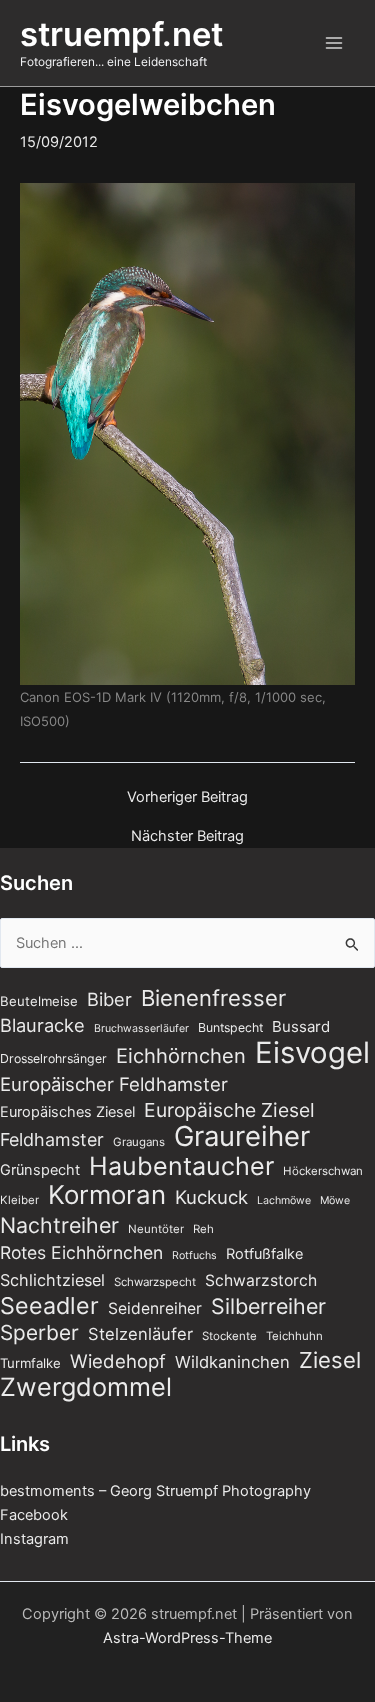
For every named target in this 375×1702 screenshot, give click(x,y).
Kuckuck (211, 1197)
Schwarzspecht (155, 1282)
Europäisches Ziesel (67, 1112)
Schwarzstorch (261, 1280)
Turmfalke (30, 1363)
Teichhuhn (294, 1336)
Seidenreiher (155, 1308)
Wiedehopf (118, 1361)
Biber (109, 999)
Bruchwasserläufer (141, 1028)
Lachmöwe (284, 1200)
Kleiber (19, 1200)
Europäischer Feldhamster (114, 1084)
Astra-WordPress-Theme (187, 1638)
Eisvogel (312, 1053)
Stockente (229, 1336)
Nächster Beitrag (187, 836)
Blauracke (42, 1025)
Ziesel (330, 1360)
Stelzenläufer (140, 1334)
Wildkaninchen (232, 1362)
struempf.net (121, 34)
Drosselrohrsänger (53, 1058)
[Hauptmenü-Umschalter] (334, 43)
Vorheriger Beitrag (187, 797)
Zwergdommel (86, 1387)
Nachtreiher (59, 1225)
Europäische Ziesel (229, 1110)
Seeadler (49, 1306)
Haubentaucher (181, 1166)
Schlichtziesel (52, 1280)
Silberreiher (268, 1306)
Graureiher (242, 1136)
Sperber (39, 1333)
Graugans (139, 1142)
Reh (203, 1229)
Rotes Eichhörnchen (81, 1252)
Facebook (34, 1515)
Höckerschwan (323, 1171)
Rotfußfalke (264, 1254)
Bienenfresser (213, 998)
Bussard (301, 1026)
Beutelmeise (39, 1001)
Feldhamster (52, 1139)
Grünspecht (40, 1170)
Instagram (34, 1539)
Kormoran (107, 1195)
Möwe (335, 1200)
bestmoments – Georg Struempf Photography (155, 1491)
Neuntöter (156, 1229)
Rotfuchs (194, 1255)
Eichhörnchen (181, 1056)
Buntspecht (230, 1027)
